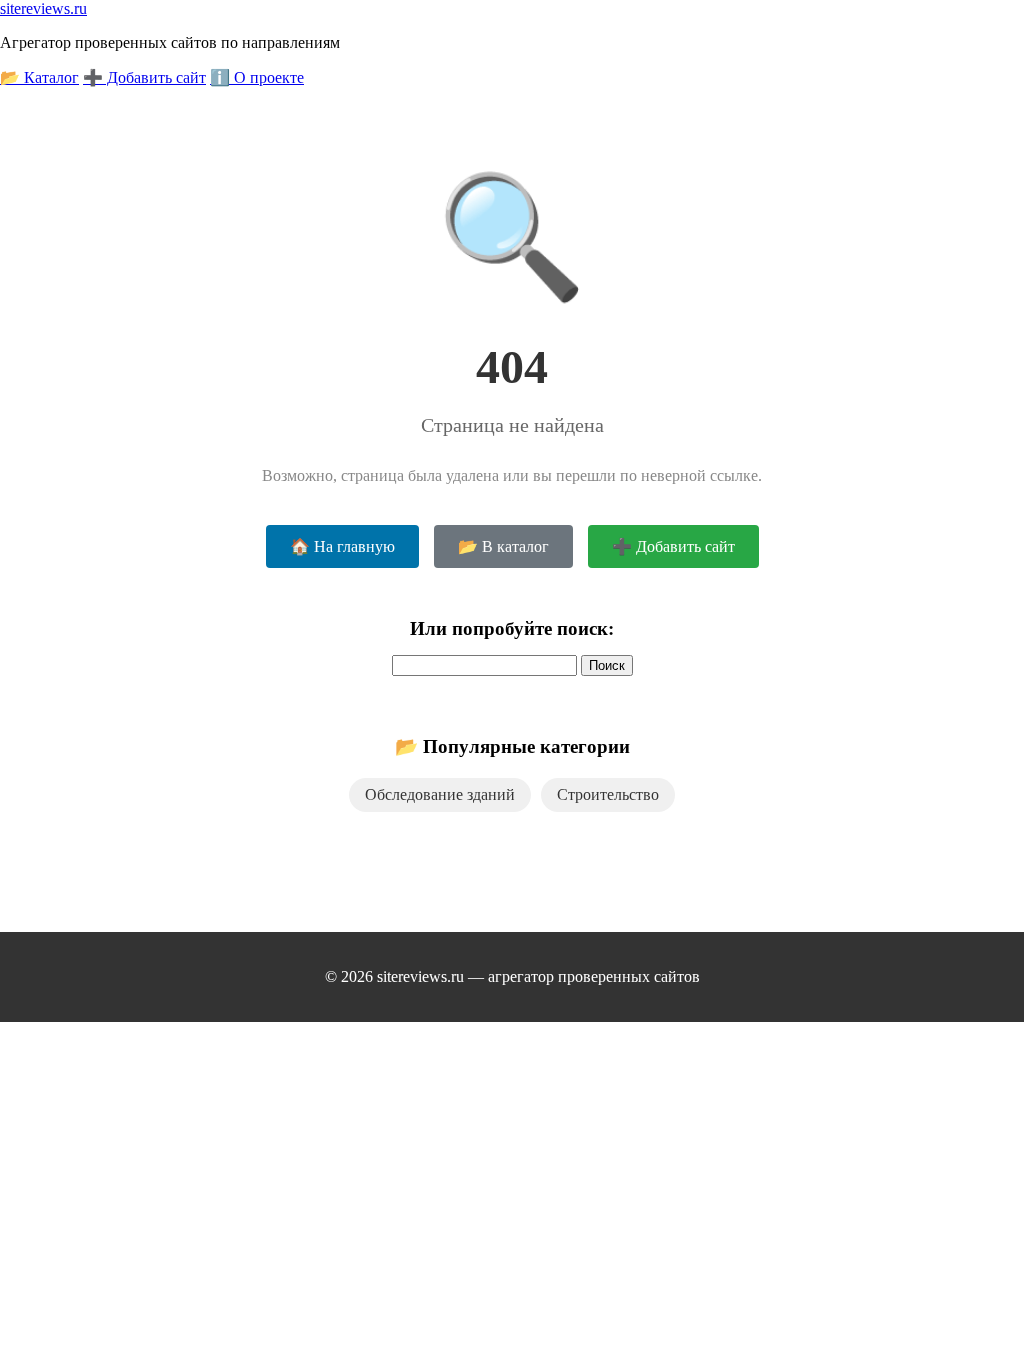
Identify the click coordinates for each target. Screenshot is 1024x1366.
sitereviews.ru (43, 8)
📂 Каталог (39, 77)
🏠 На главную (342, 546)
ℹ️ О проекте (257, 77)
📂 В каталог (503, 546)
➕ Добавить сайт (144, 77)
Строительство (608, 794)
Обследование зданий (440, 794)
